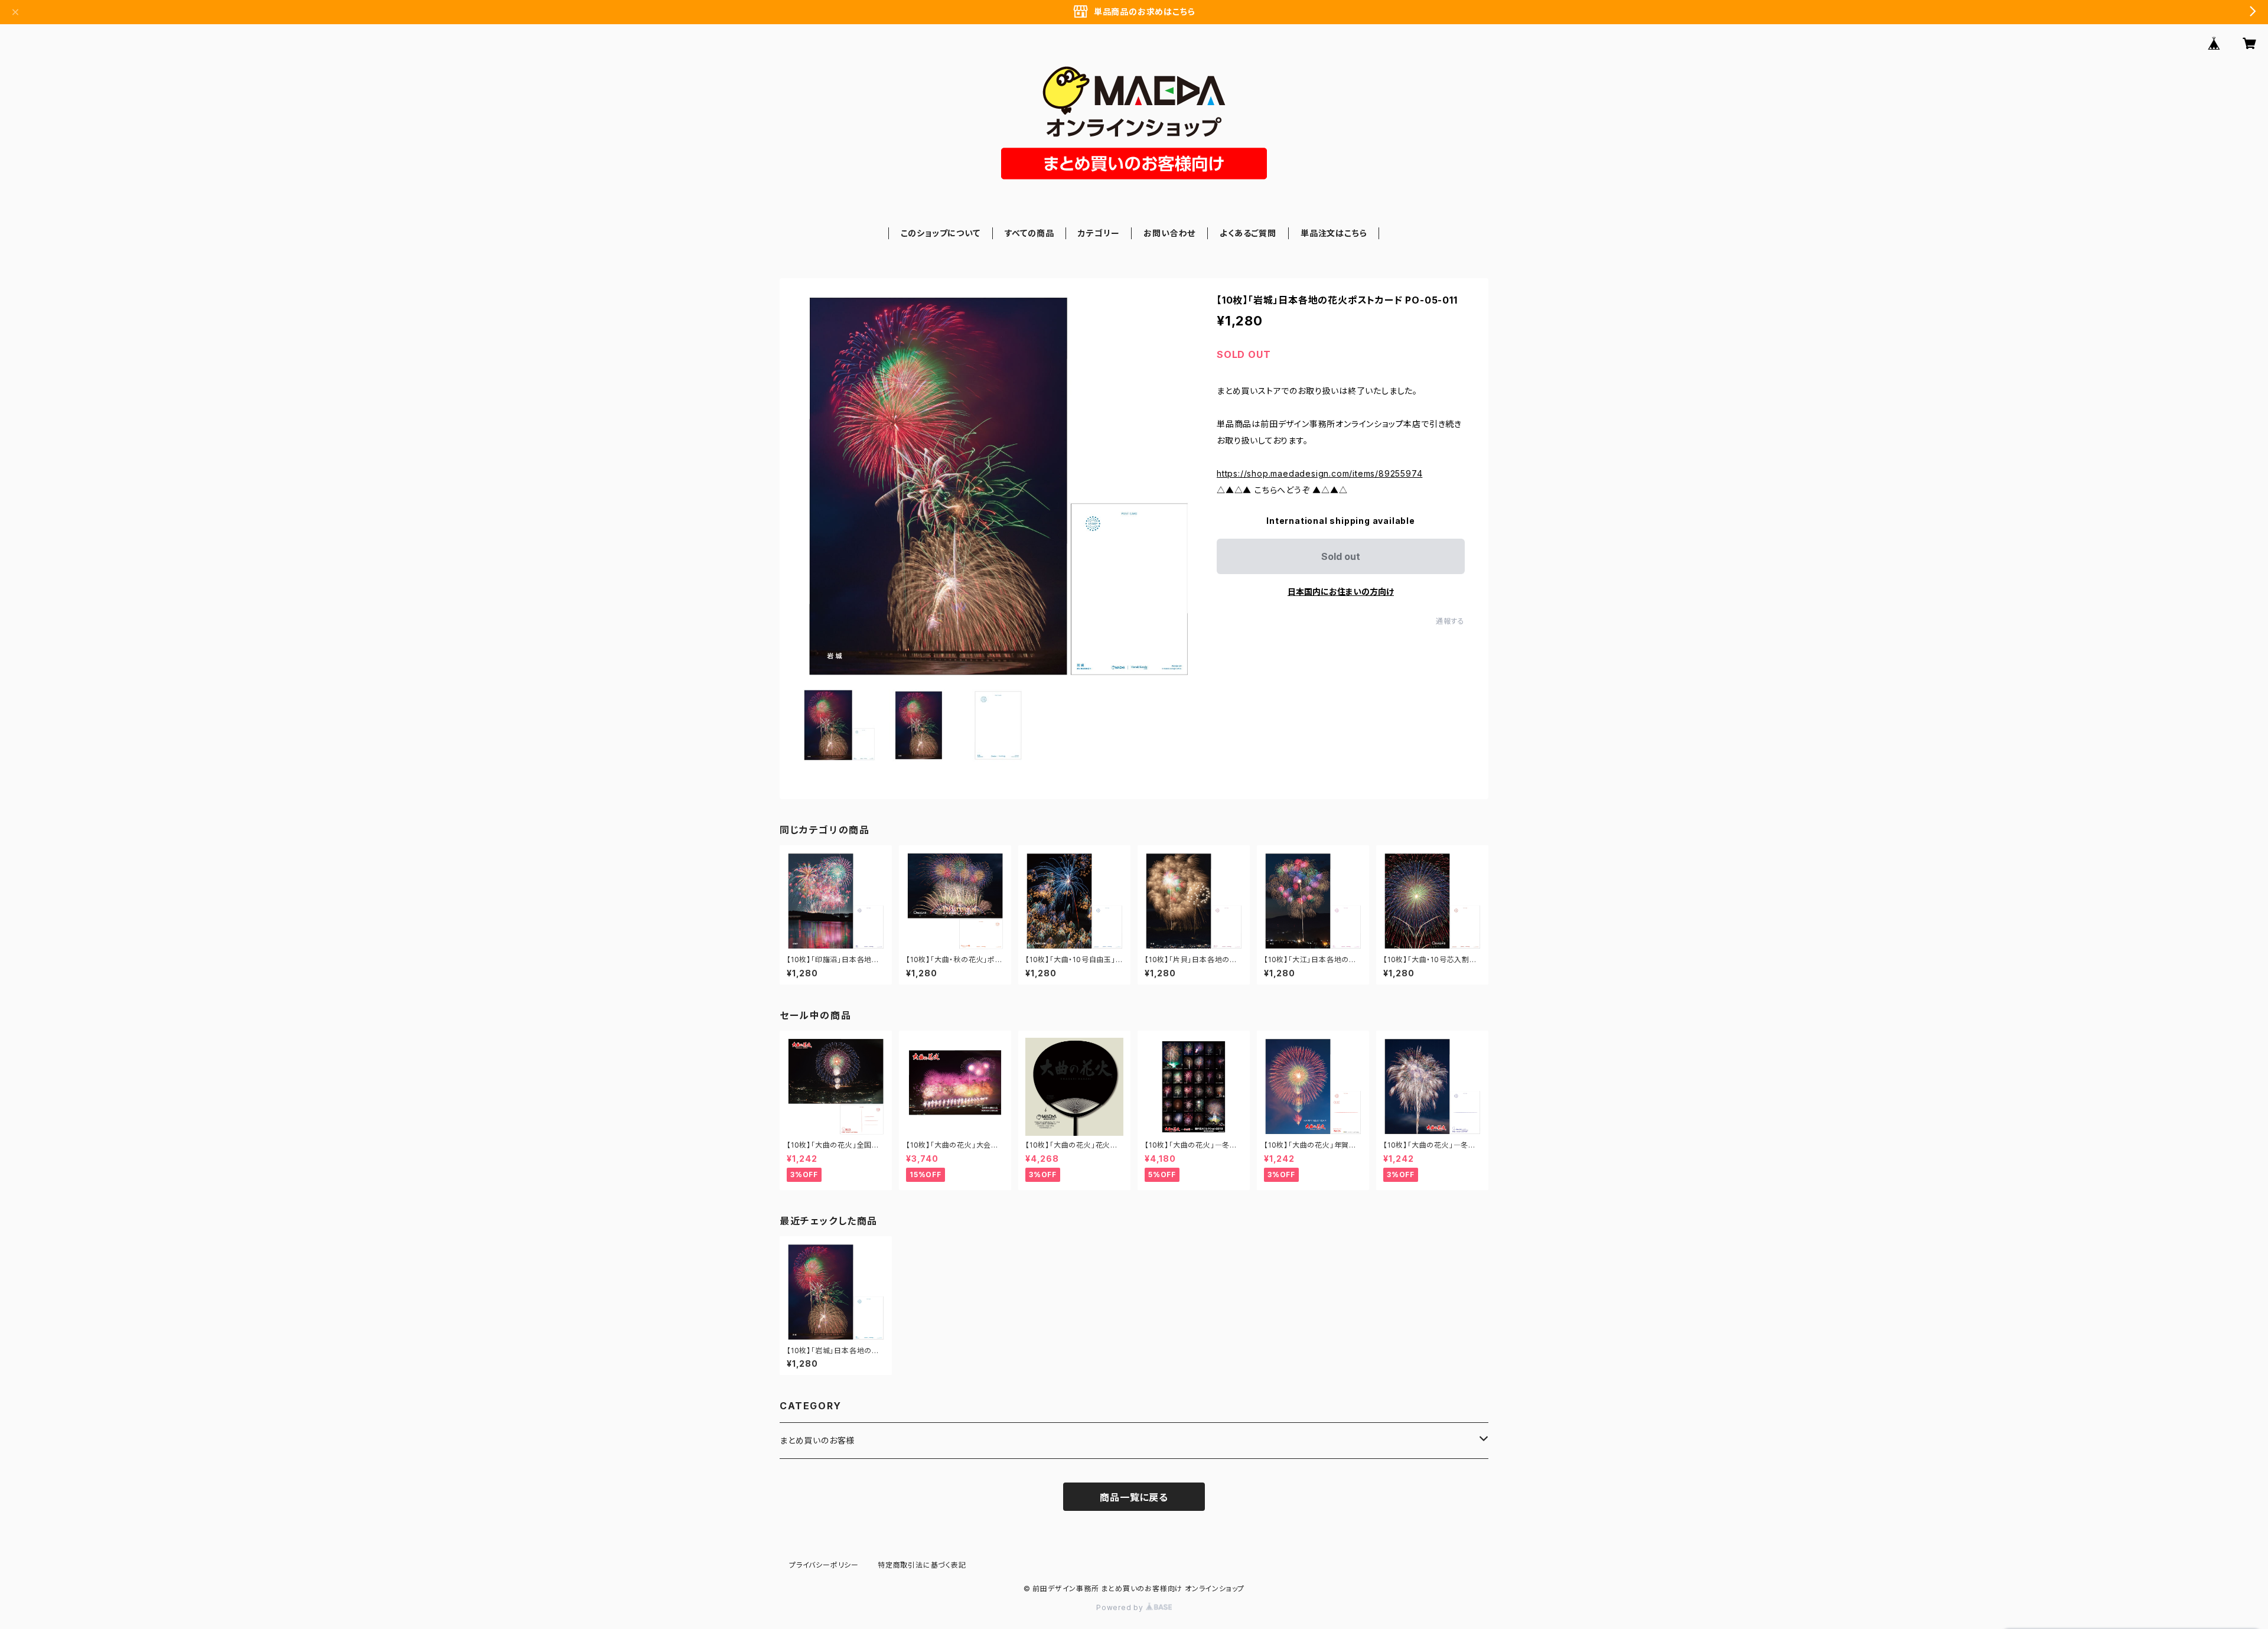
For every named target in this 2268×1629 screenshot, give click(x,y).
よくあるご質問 (1248, 233)
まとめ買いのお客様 (817, 1440)
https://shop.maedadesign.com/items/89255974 (1319, 473)
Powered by (1121, 1607)
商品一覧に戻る (1134, 1497)
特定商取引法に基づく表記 (922, 1565)
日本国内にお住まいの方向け (1341, 592)
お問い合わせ (1169, 233)
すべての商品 (1029, 233)
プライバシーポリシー (824, 1565)
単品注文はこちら (1334, 233)
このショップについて (941, 233)
